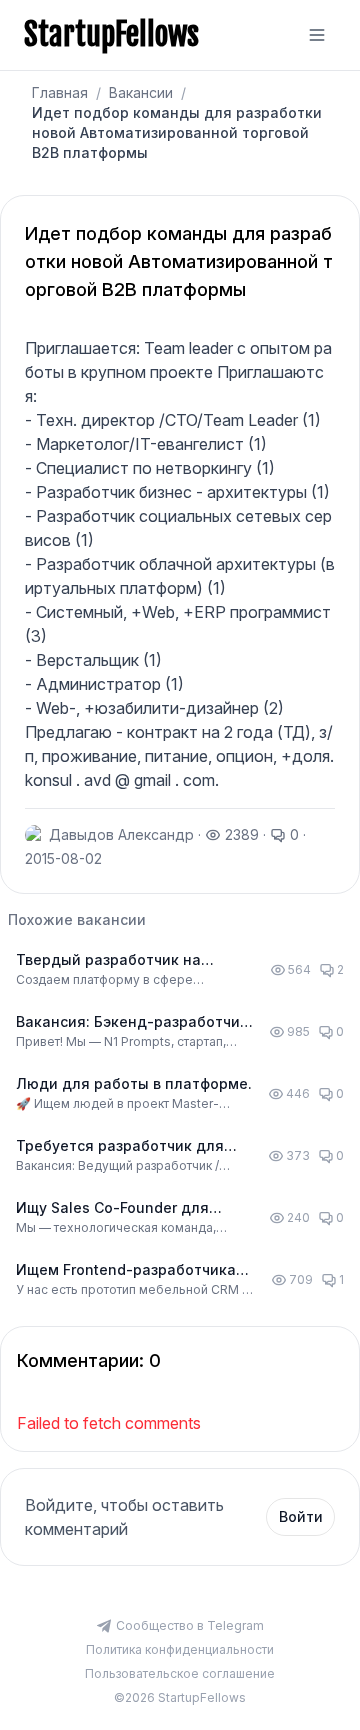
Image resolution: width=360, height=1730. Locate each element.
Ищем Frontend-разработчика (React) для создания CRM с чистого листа (126, 1270)
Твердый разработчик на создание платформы (108, 960)
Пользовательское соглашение (180, 1673)
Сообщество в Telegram (190, 1625)
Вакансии (141, 92)
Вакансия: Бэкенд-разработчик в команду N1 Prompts (132, 1022)
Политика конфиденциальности (180, 1649)
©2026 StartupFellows (180, 1697)
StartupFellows (111, 35)
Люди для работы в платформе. (134, 1083)
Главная (60, 92)
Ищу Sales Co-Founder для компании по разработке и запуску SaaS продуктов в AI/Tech (115, 1208)
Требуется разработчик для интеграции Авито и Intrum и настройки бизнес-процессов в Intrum (131, 1146)
